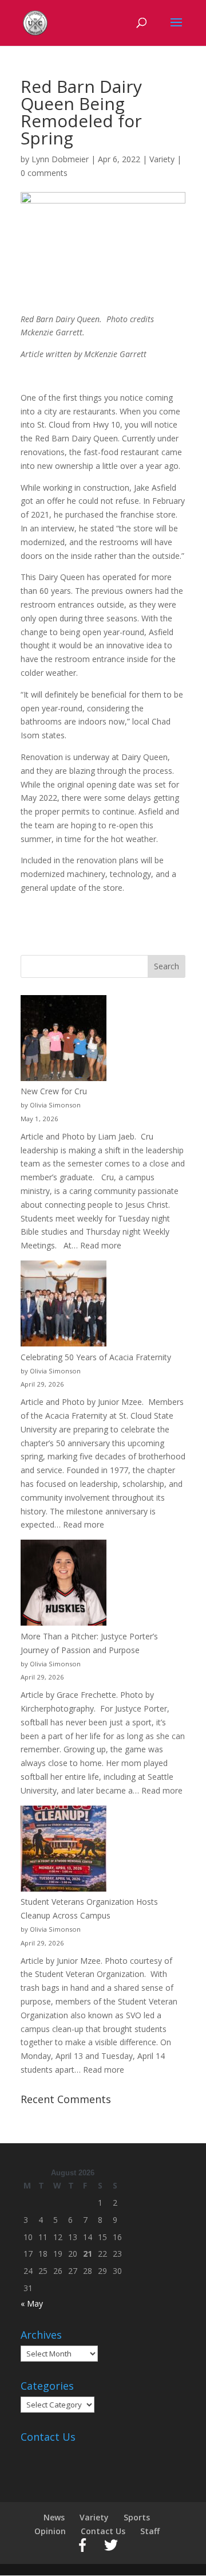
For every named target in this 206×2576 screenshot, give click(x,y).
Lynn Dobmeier (60, 159)
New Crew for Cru (54, 1091)
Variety (162, 159)
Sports (137, 2517)
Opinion (50, 2531)
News (54, 2517)
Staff (150, 2531)
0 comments (44, 173)
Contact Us (103, 2531)
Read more (101, 1245)
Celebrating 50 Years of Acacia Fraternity (96, 1357)
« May (32, 2303)
